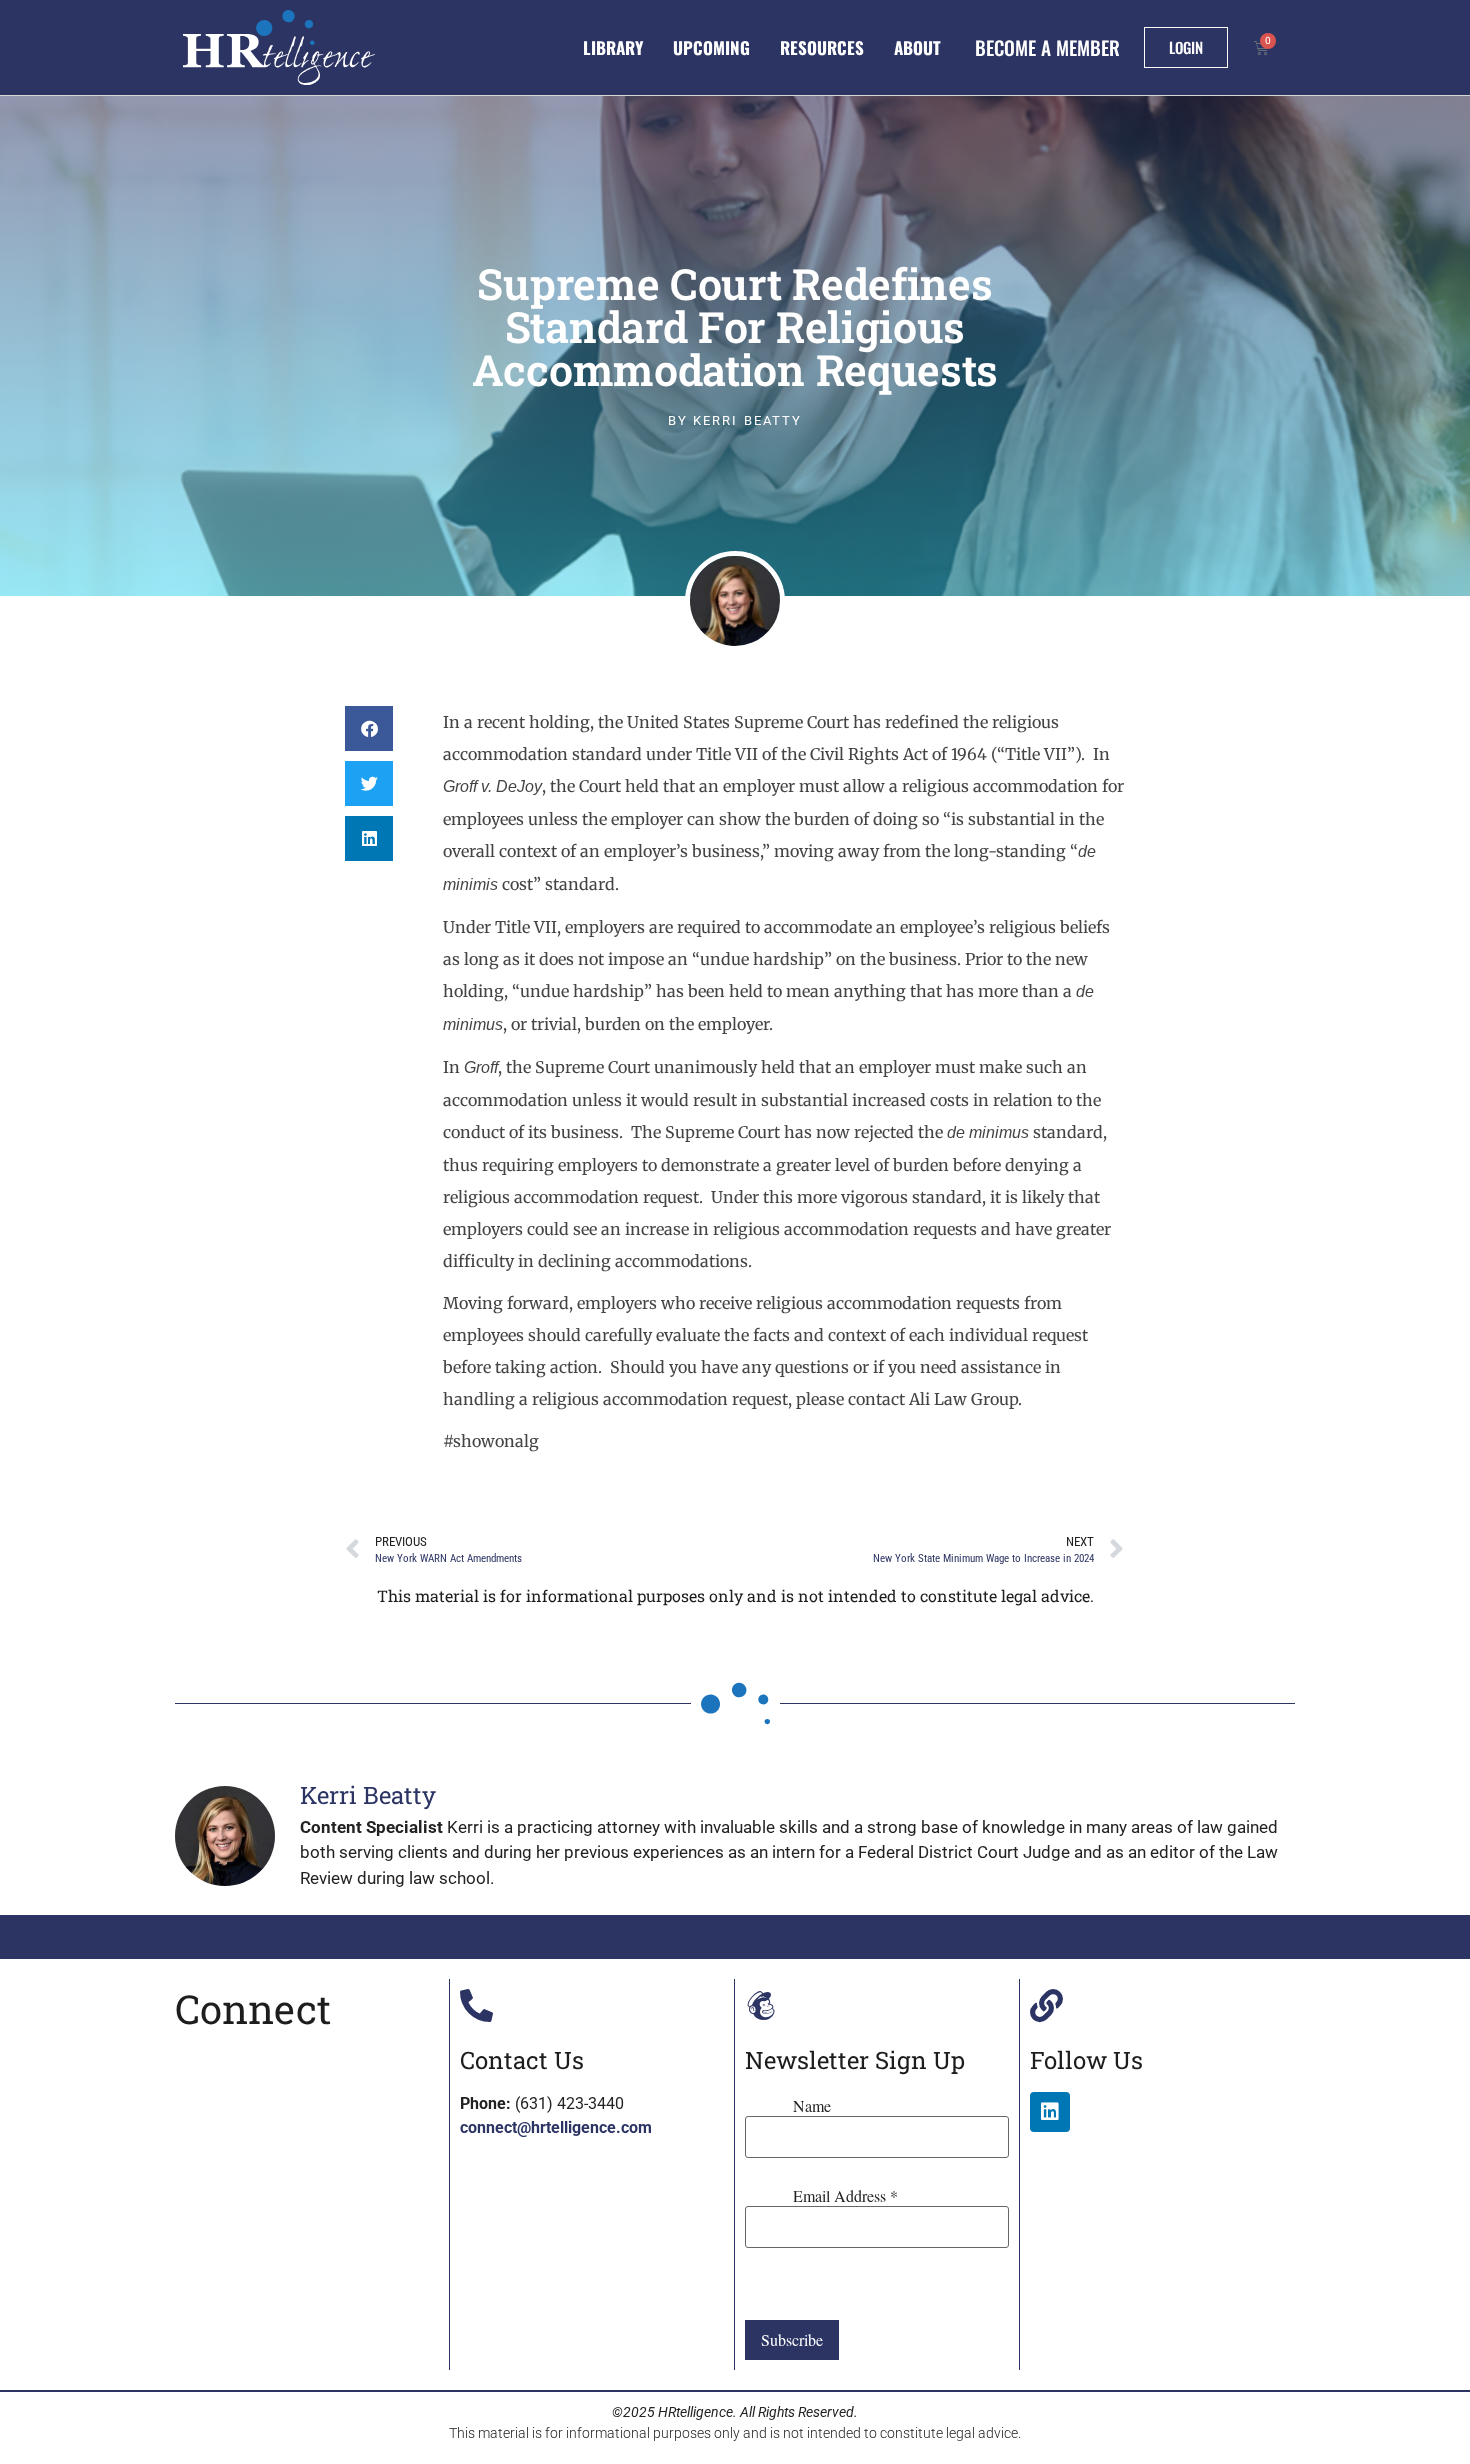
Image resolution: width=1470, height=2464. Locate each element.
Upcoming (711, 47)
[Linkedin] (1050, 2112)
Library (613, 47)
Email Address (845, 2196)
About (917, 47)
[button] (369, 728)
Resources (822, 47)
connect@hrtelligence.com (556, 2127)
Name (812, 2106)
